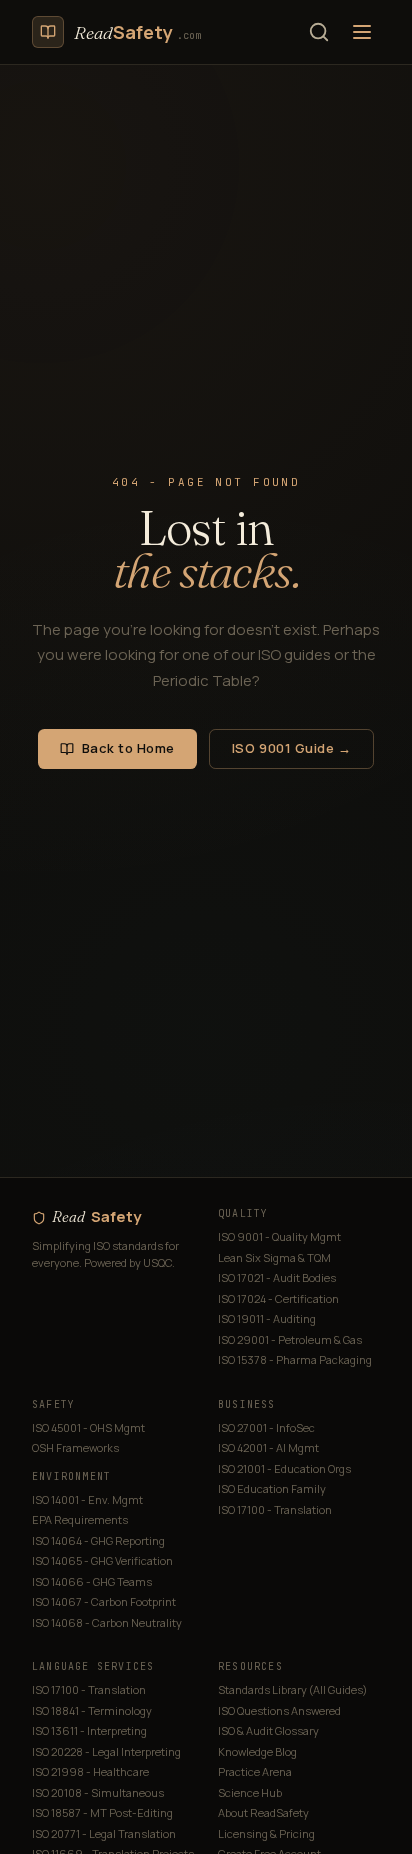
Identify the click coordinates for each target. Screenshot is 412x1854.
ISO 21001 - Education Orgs (284, 1468)
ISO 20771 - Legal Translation (104, 1833)
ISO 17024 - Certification (278, 1298)
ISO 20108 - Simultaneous (98, 1792)
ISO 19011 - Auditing (267, 1318)
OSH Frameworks (75, 1447)
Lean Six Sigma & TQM (274, 1257)
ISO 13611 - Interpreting (89, 1730)
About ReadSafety (263, 1812)
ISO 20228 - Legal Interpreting (106, 1751)
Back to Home (128, 748)
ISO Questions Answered (279, 1710)
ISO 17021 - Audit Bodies (277, 1277)
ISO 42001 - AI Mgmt (268, 1447)
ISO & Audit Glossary (268, 1730)
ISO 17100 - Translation (275, 1509)
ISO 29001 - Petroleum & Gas (290, 1339)
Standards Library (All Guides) (292, 1689)
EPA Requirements (80, 1519)
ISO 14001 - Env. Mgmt (87, 1499)
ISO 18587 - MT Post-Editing (102, 1812)
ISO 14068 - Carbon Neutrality (107, 1622)
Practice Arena (255, 1771)
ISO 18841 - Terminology (92, 1710)
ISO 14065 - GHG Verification (102, 1560)
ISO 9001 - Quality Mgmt (279, 1236)
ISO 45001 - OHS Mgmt (88, 1427)
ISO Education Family (272, 1488)
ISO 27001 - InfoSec (266, 1427)
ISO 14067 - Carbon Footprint (104, 1601)
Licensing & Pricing (266, 1833)
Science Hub (250, 1792)
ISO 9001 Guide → (291, 748)
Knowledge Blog (257, 1751)
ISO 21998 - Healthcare (90, 1771)
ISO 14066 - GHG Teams (92, 1581)
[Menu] (362, 32)
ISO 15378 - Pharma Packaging (295, 1359)
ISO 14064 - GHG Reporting (98, 1540)
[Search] (319, 32)
